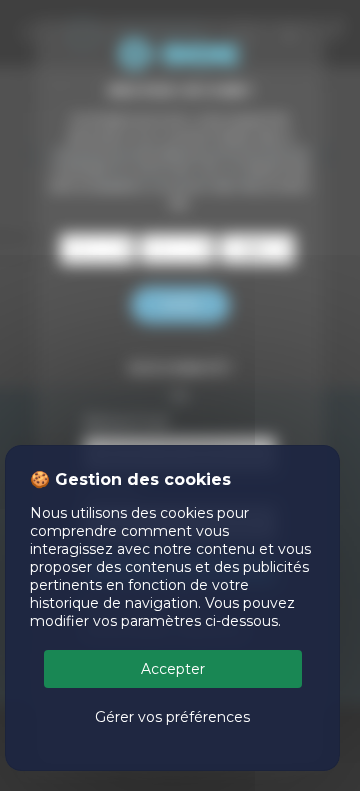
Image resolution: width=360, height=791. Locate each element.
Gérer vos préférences (172, 717)
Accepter (173, 669)
